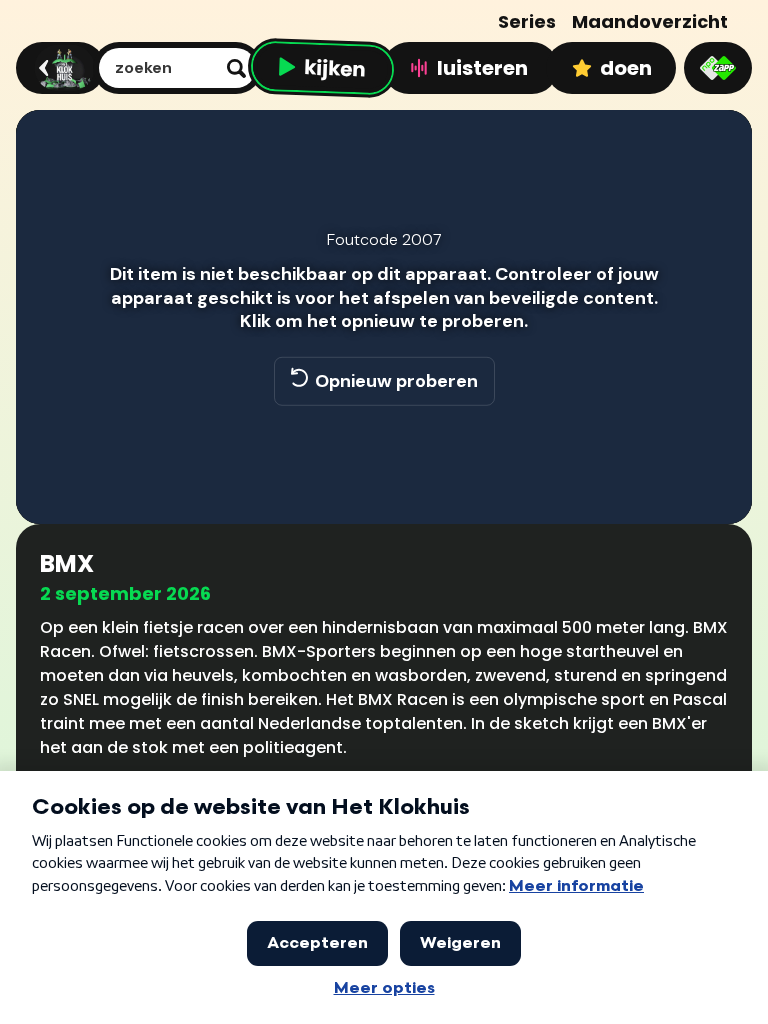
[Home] (57, 68)
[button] (52, 480)
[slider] (381, 438)
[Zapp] (718, 68)
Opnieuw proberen (396, 381)
